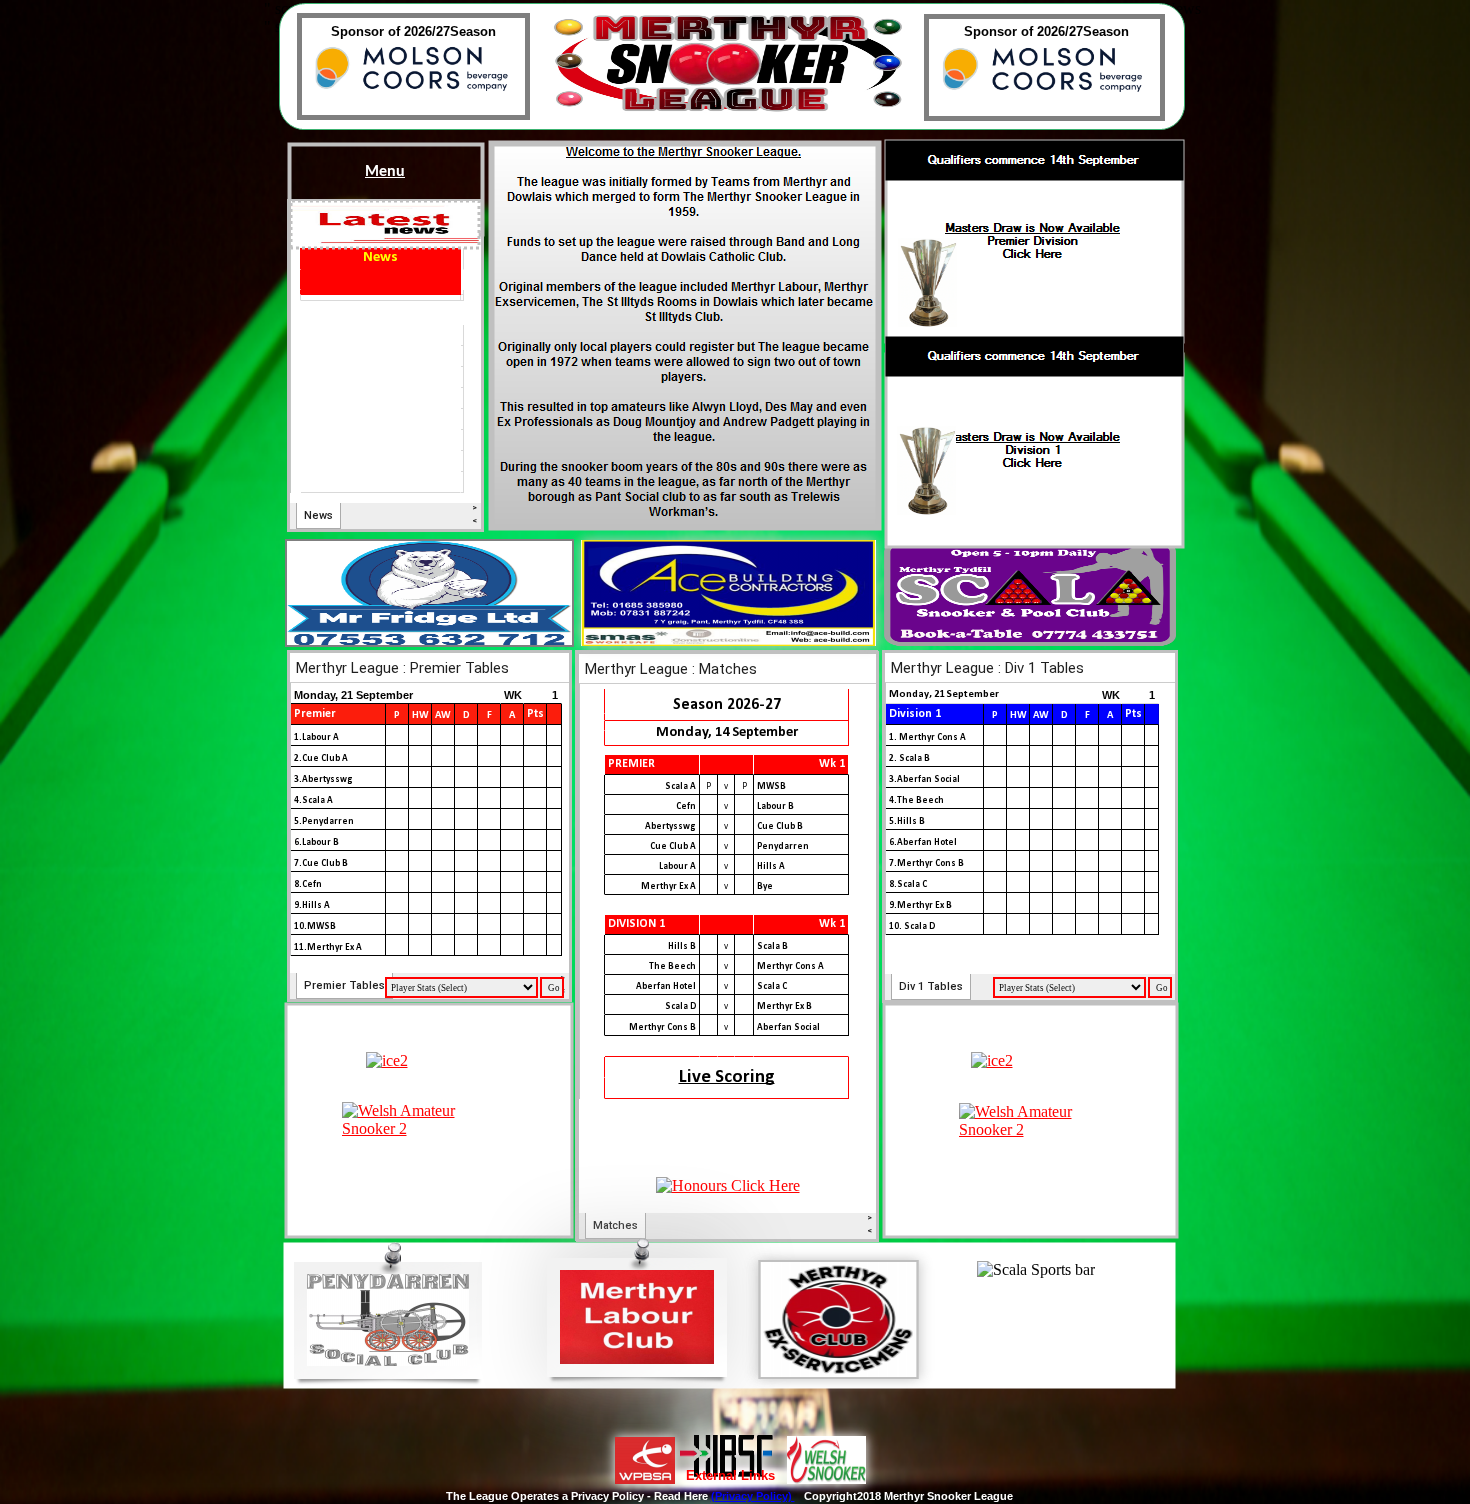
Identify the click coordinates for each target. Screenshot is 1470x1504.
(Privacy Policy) (753, 1496)
